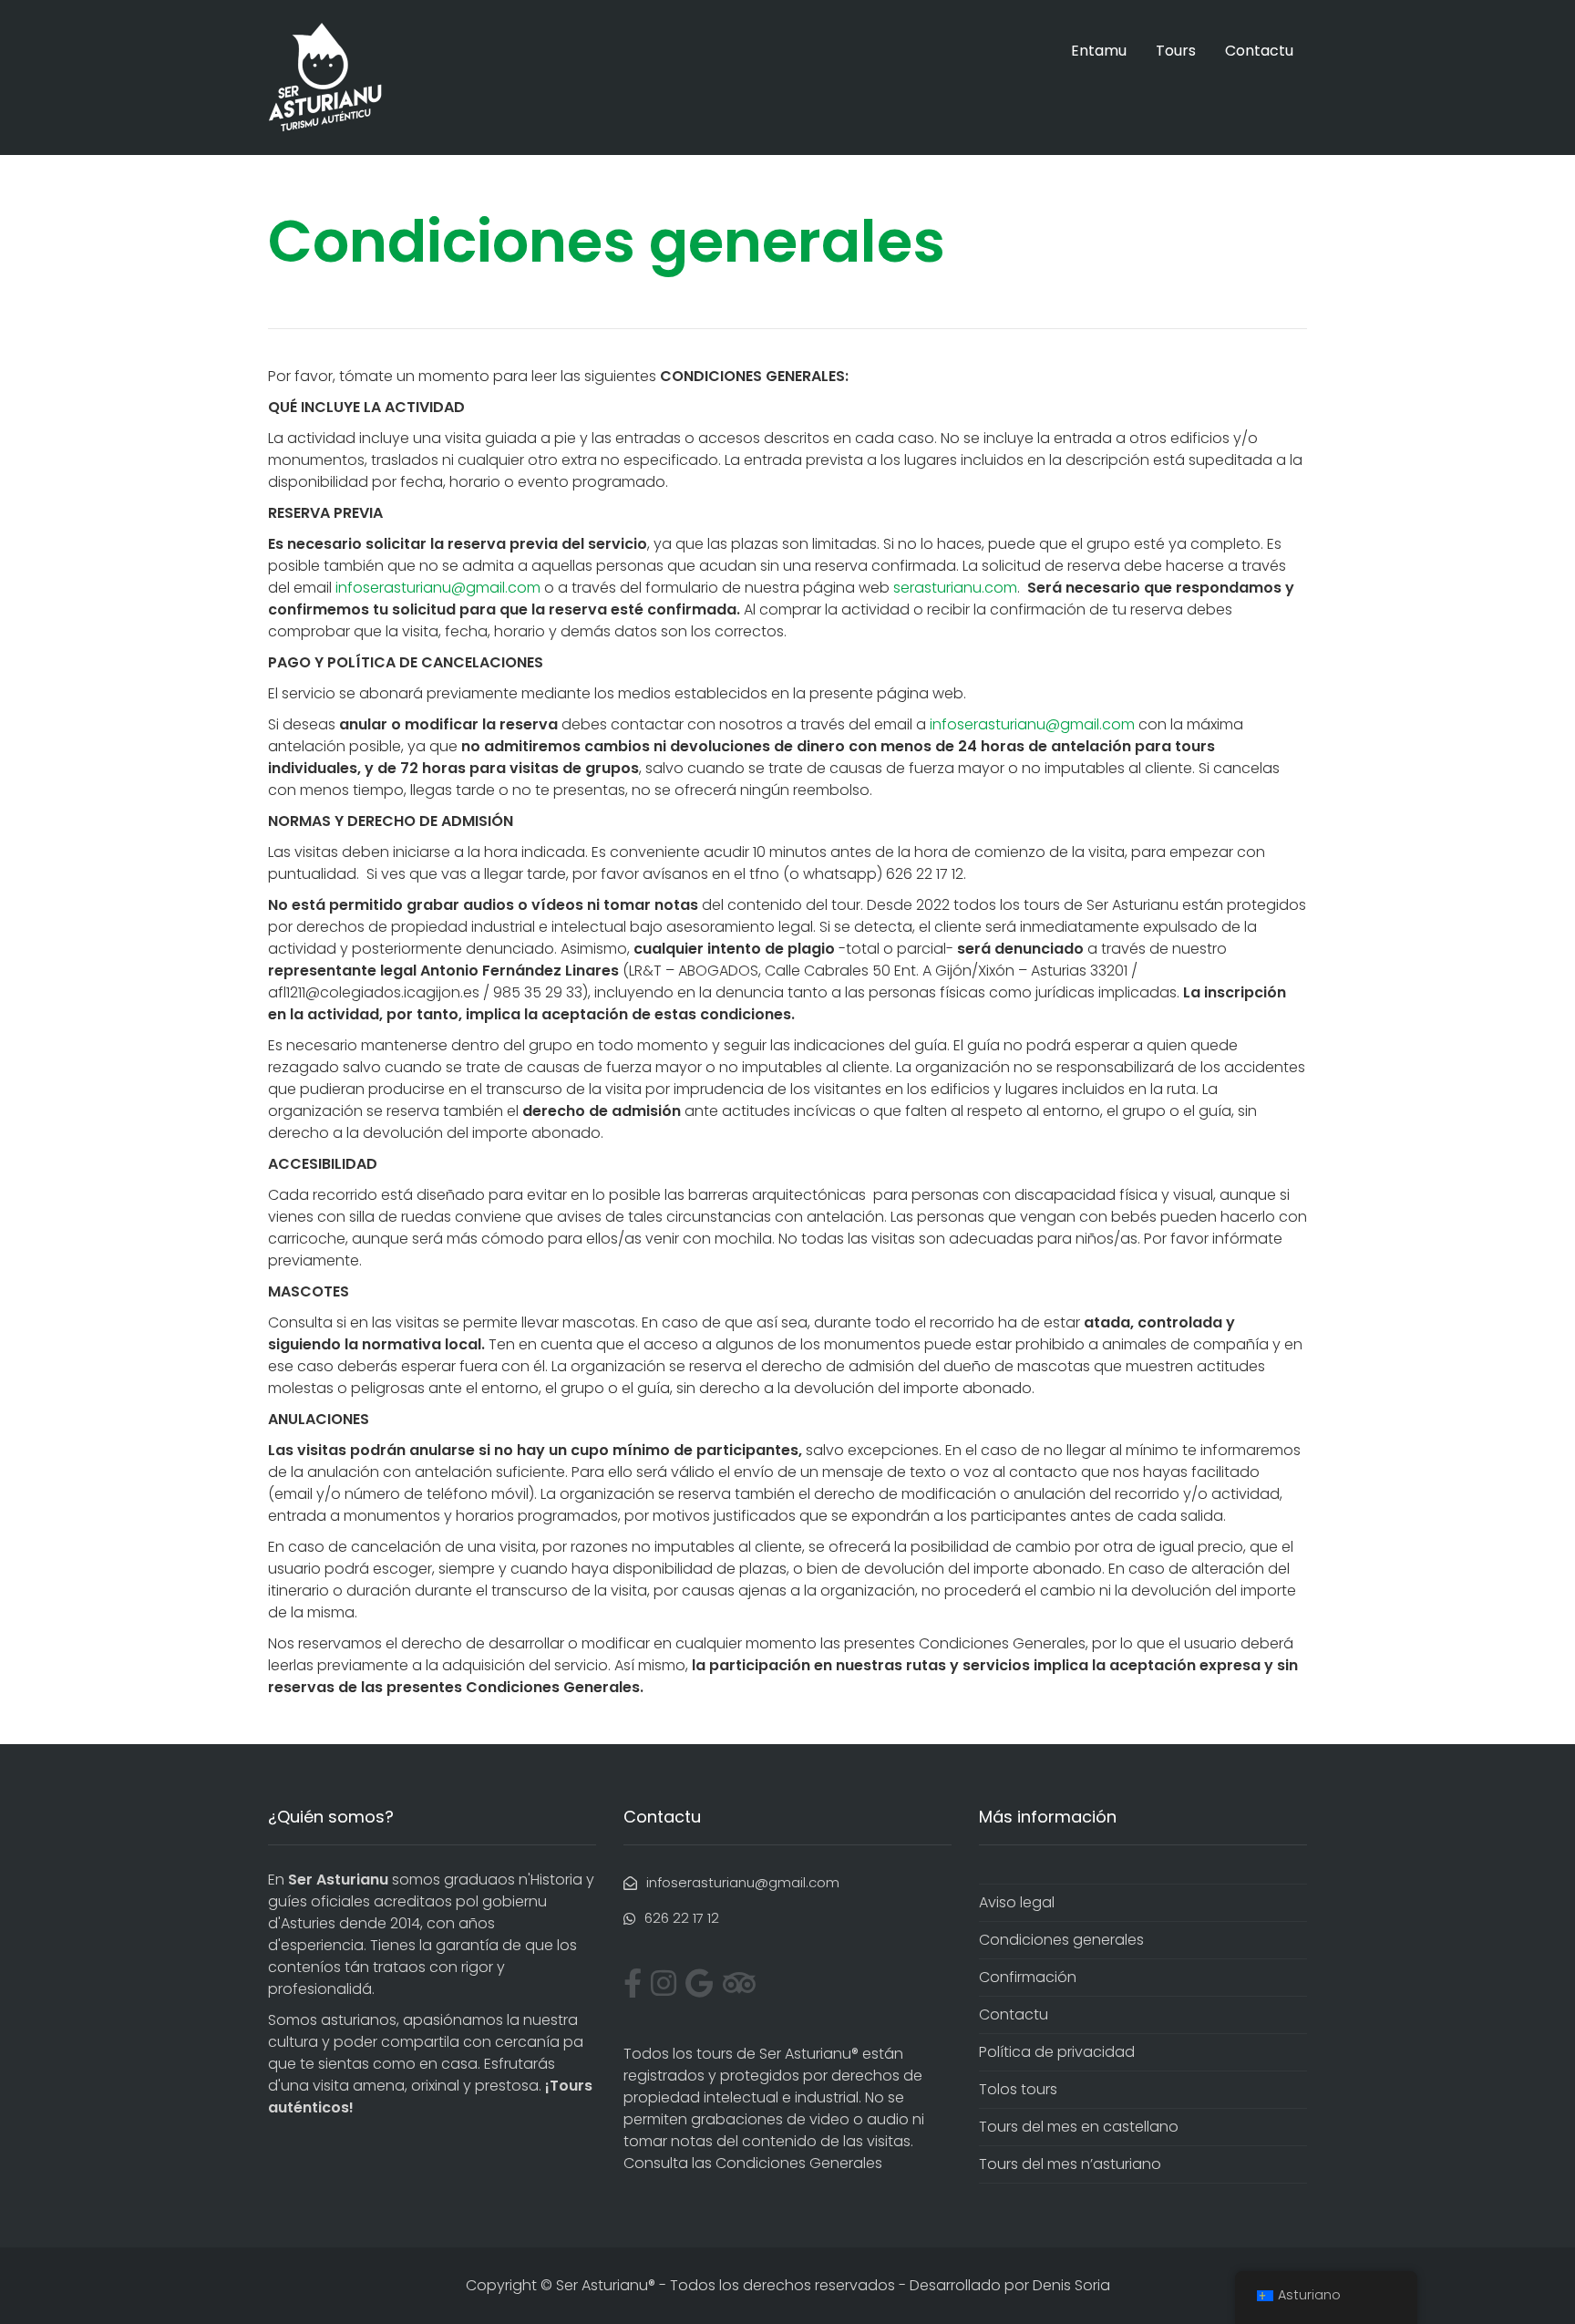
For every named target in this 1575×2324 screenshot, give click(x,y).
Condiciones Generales (799, 2163)
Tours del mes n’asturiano (1070, 2164)
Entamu (1099, 51)
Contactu (1259, 51)
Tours (1176, 51)
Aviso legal (1017, 1902)
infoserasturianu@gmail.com (438, 588)
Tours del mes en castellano (1079, 2127)
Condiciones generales (1061, 1940)
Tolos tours (1018, 2089)
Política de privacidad (1057, 2052)
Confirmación (1028, 1977)
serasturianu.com (955, 588)
